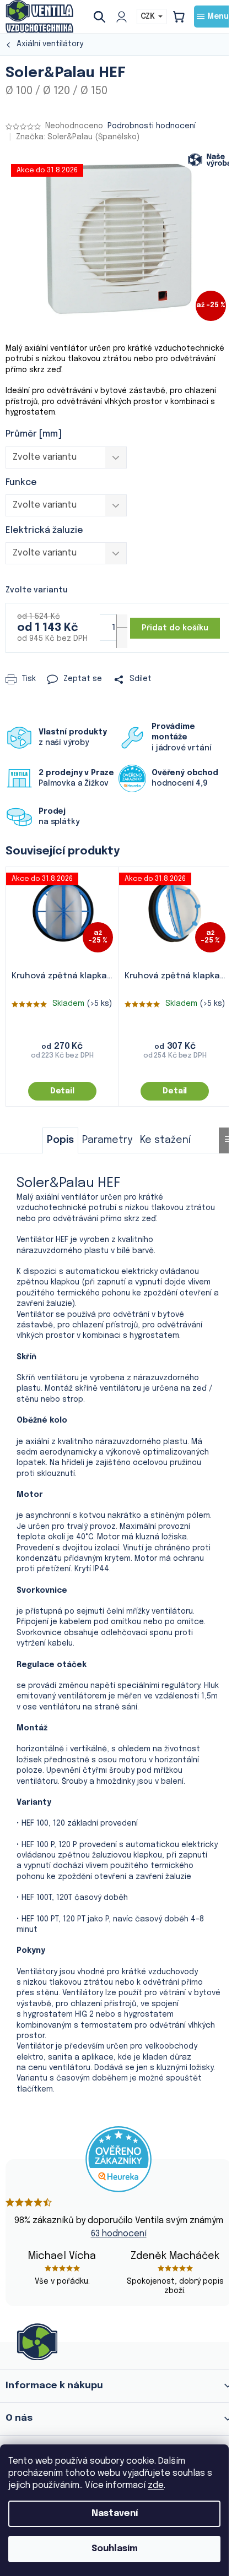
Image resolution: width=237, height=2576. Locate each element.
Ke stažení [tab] (165, 1140)
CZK (149, 17)
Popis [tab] (60, 1140)
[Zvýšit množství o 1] (122, 625)
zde (156, 2485)
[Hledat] (104, 17)
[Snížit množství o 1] (122, 638)
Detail (62, 1091)
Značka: (78, 137)
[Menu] (213, 17)
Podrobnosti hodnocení (152, 126)
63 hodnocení (119, 2234)
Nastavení (115, 2514)
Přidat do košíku (175, 628)
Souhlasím (115, 2549)
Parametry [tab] (107, 1140)
